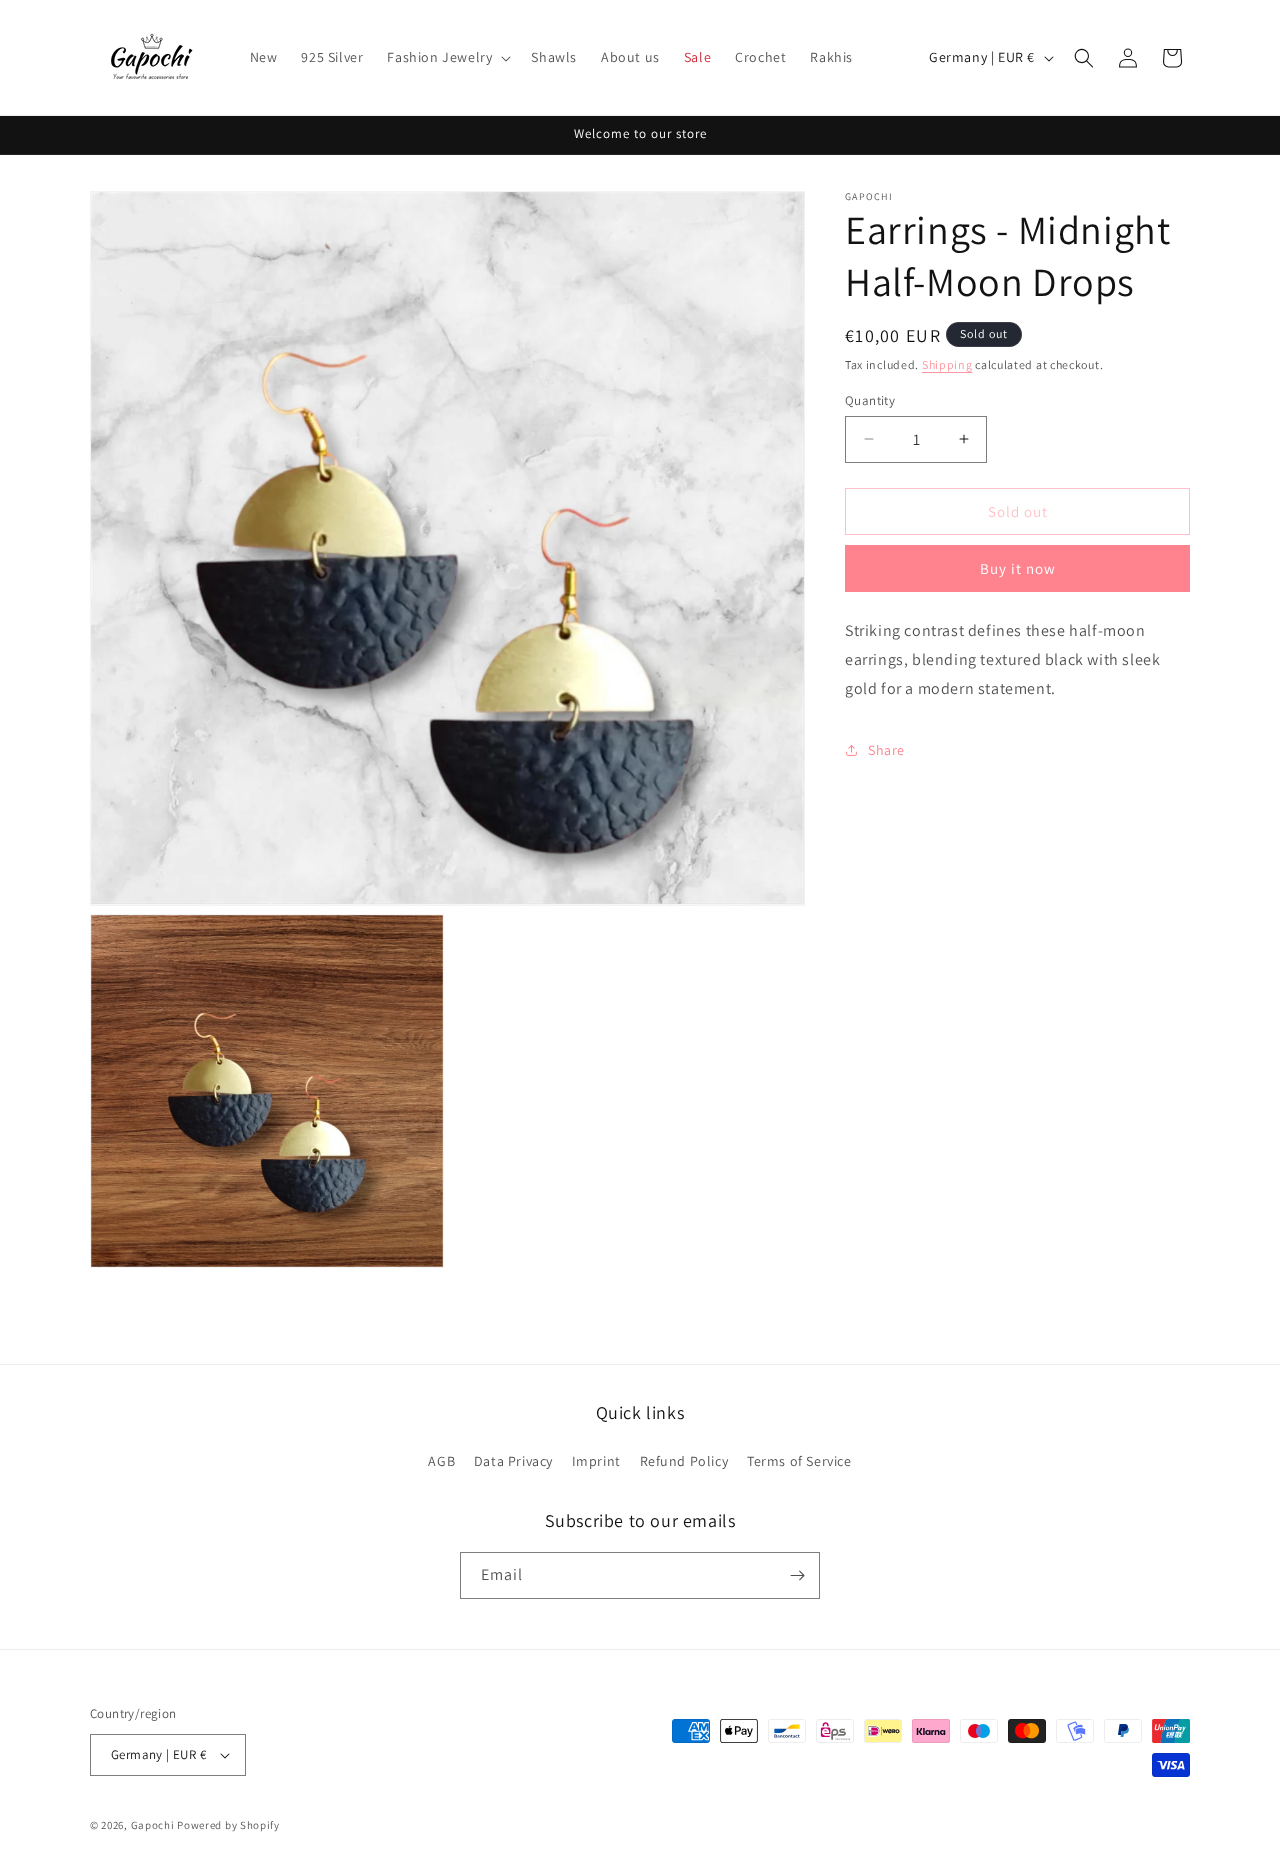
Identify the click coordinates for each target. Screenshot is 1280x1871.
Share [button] (886, 750)
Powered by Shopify (228, 1825)
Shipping (947, 364)
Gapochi (153, 1825)
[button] (447, 57)
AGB (441, 1461)
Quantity (870, 399)
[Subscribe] (797, 1575)
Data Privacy (513, 1461)
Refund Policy (684, 1461)
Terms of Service (799, 1461)
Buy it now (1018, 568)
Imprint (596, 1461)
